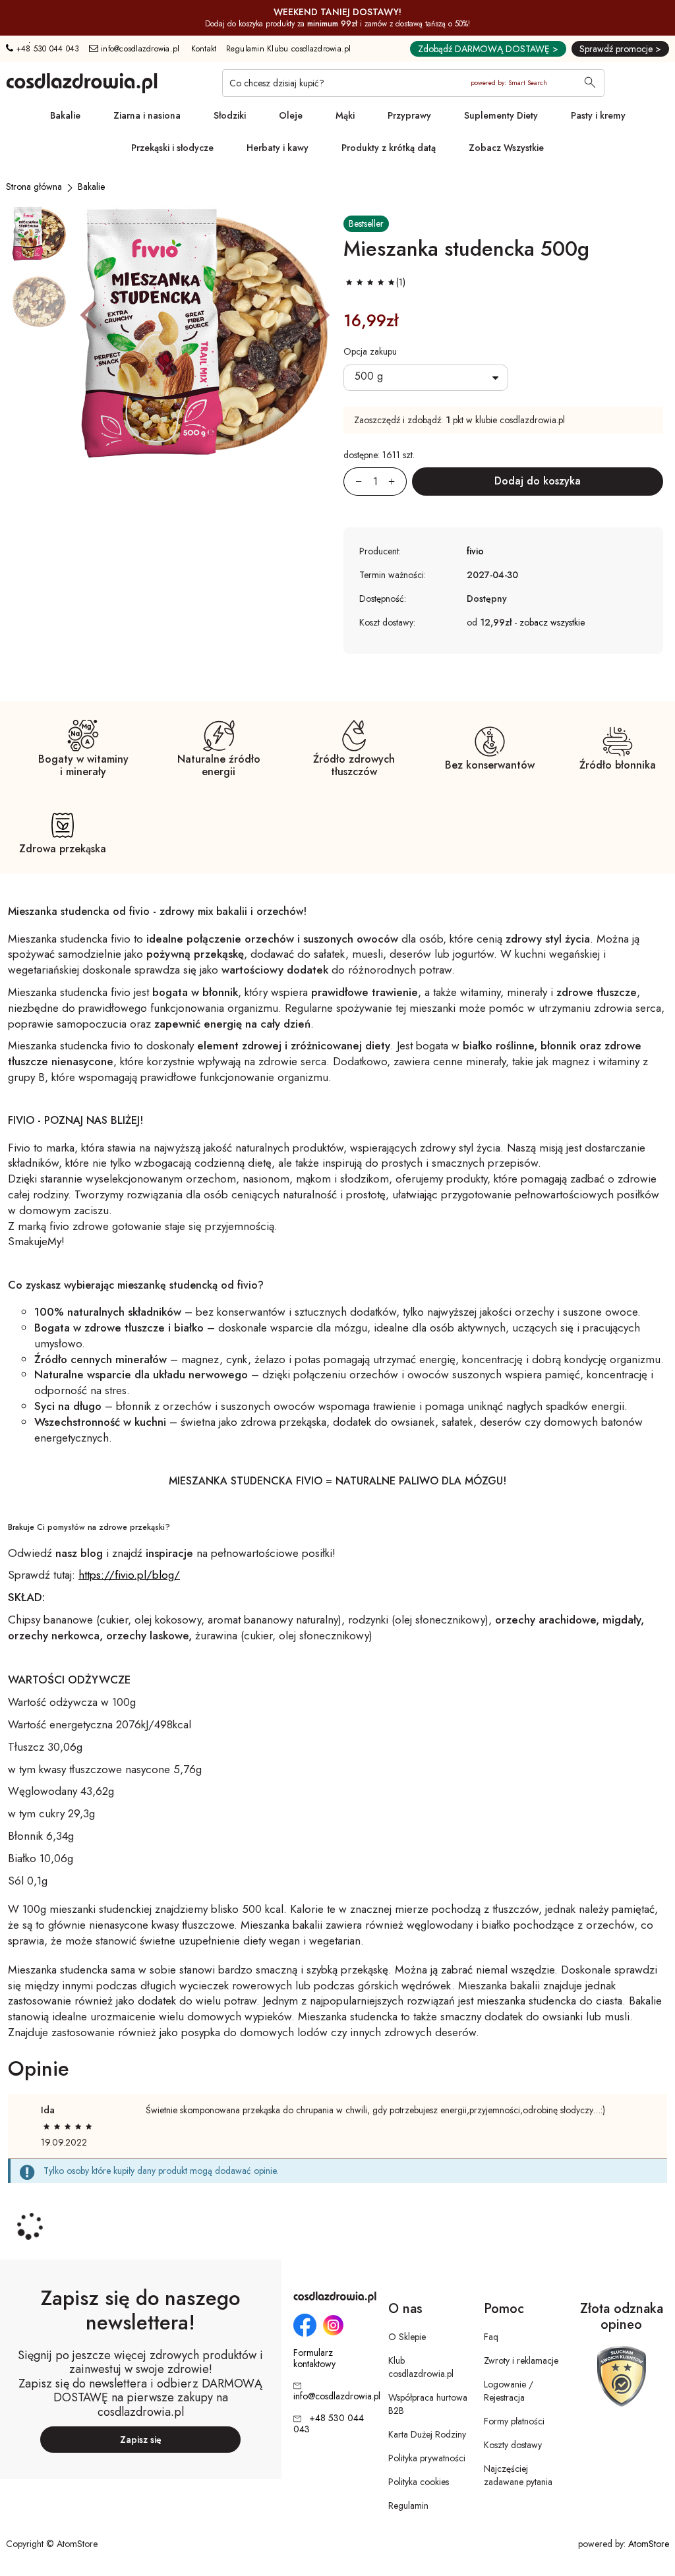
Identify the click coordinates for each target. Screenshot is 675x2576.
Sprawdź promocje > (620, 49)
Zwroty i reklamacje (521, 2360)
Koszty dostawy (513, 2445)
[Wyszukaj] (590, 84)
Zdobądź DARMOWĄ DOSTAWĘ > (488, 49)
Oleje (291, 115)
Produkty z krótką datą (389, 148)
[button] (88, 314)
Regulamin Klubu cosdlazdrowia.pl (289, 49)
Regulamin (408, 2505)
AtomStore (649, 2544)
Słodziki (230, 115)
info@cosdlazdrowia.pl (139, 49)
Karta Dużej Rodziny (427, 2434)
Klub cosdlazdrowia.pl (421, 2367)
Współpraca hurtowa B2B (428, 2404)
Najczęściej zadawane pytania (518, 2475)
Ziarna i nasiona (147, 115)
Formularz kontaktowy (314, 2358)
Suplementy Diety (501, 115)
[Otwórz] (426, 378)
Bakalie (65, 115)
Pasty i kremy (598, 115)
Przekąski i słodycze (172, 148)
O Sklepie (407, 2337)
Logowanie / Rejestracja (509, 2391)
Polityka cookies (419, 2482)
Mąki (345, 115)
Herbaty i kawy (278, 148)
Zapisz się (141, 2440)
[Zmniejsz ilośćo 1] (353, 482)
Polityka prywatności (427, 2458)
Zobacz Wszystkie (506, 148)
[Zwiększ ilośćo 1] (397, 482)
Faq (491, 2337)
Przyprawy (409, 115)
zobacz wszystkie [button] (552, 622)
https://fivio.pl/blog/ (129, 1575)
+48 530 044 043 (46, 49)
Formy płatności (514, 2421)
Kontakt (204, 49)
